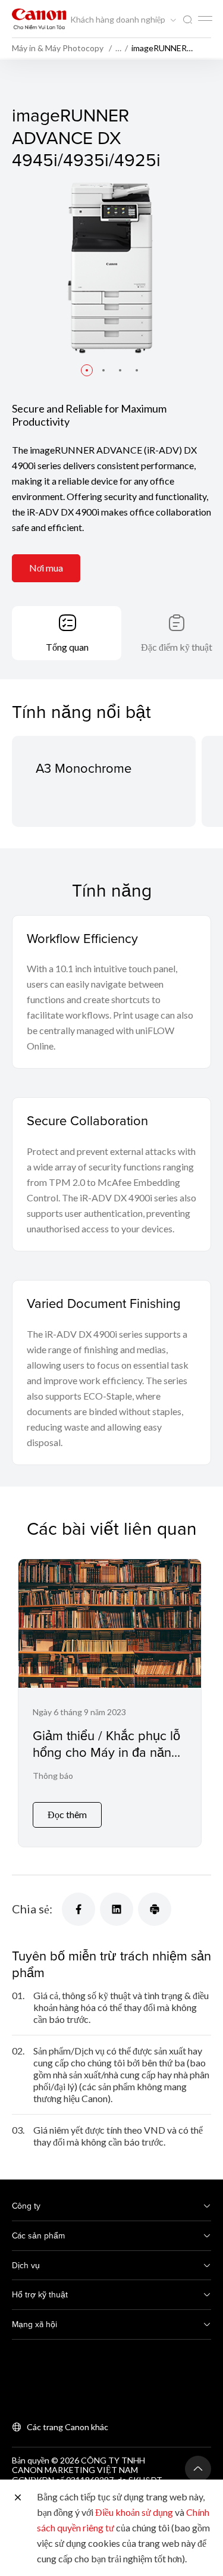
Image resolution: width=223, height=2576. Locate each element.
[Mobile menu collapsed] (205, 18)
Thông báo (53, 1776)
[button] (87, 370)
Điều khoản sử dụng (134, 2512)
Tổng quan (67, 647)
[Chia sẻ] (78, 1909)
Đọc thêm (67, 1814)
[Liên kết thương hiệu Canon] (39, 19)
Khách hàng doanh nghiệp (119, 20)
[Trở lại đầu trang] (198, 2469)
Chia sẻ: (32, 1909)
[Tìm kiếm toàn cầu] (187, 20)
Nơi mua (46, 568)
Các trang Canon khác (67, 2427)
